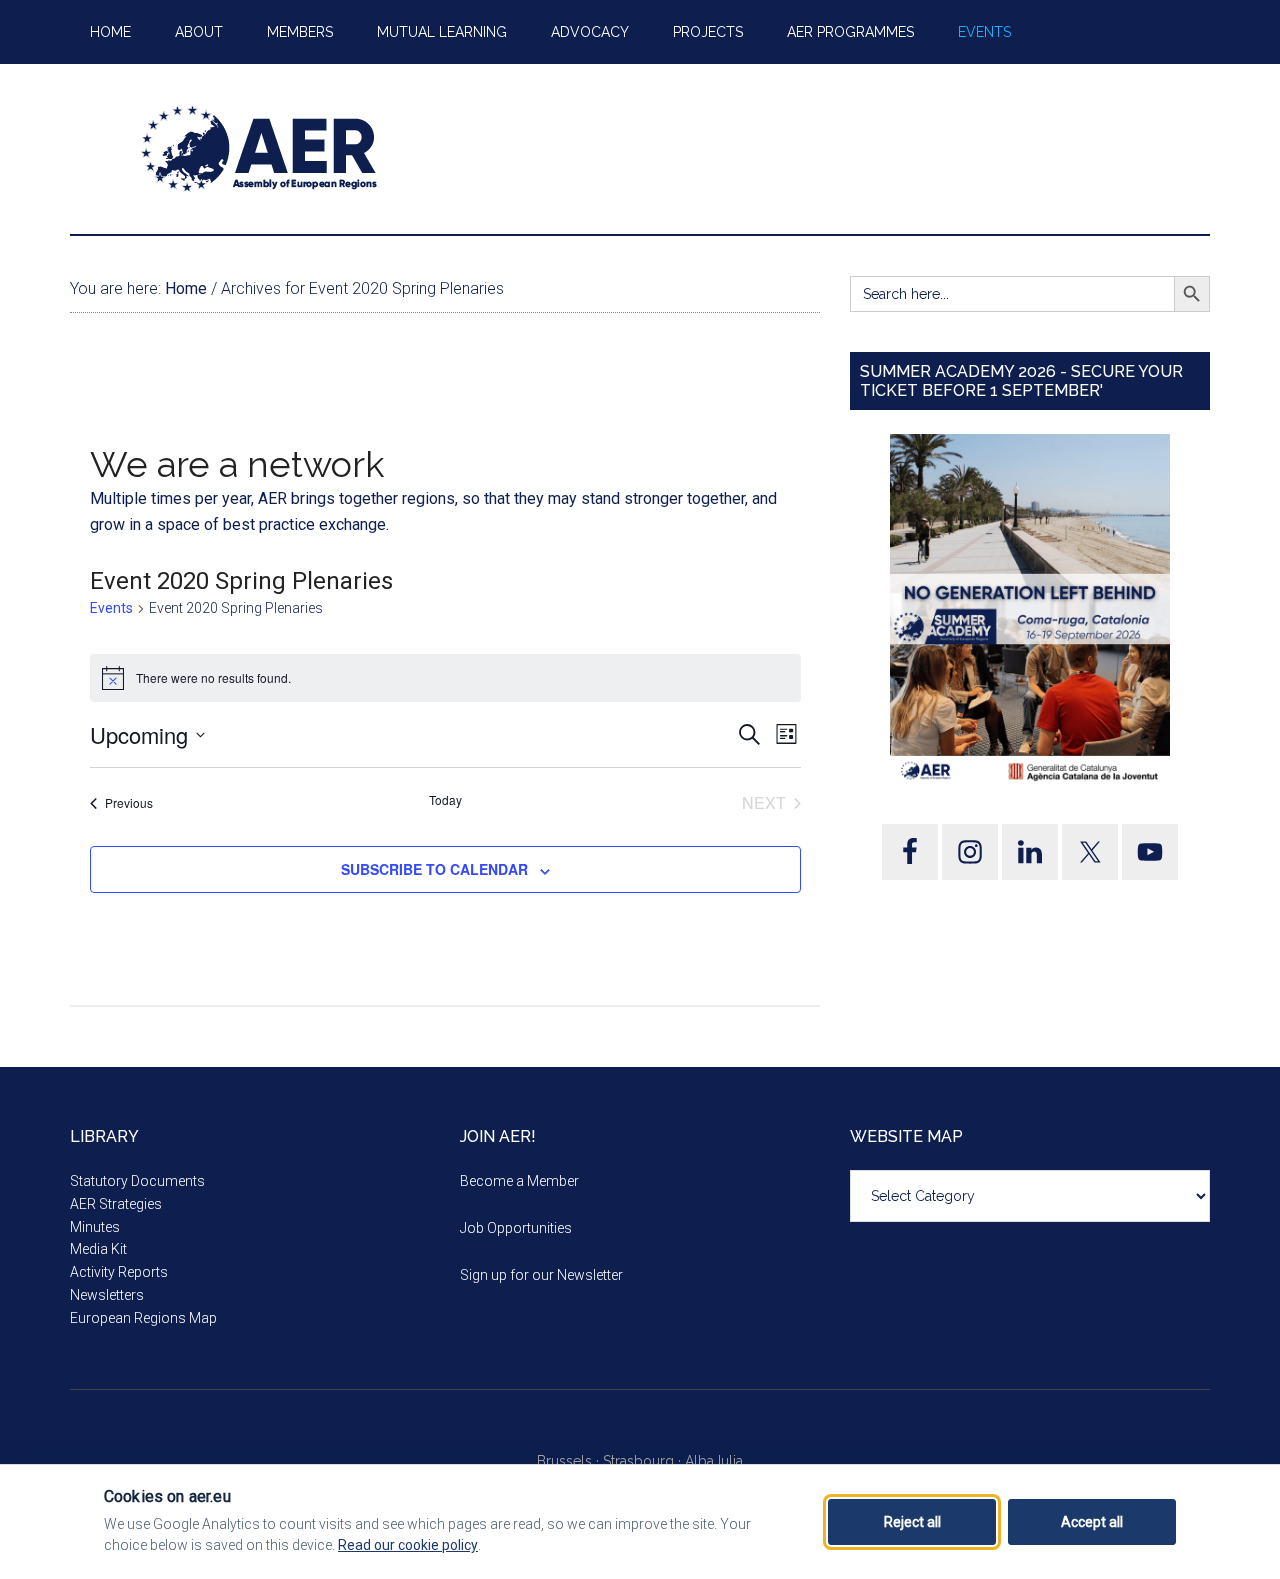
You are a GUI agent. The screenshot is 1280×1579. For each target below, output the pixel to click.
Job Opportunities (516, 1228)
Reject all (912, 1522)
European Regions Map (143, 1318)
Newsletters (107, 1295)
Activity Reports (119, 1272)
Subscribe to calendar (434, 869)
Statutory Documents (137, 1181)
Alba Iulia (714, 1461)
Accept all (1092, 1522)
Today (445, 800)
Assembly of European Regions (260, 149)
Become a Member (519, 1181)
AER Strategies (116, 1204)
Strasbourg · (644, 1461)
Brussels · (570, 1461)
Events (111, 608)
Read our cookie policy (408, 1545)
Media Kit (98, 1249)
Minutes (95, 1227)
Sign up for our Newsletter (541, 1275)
